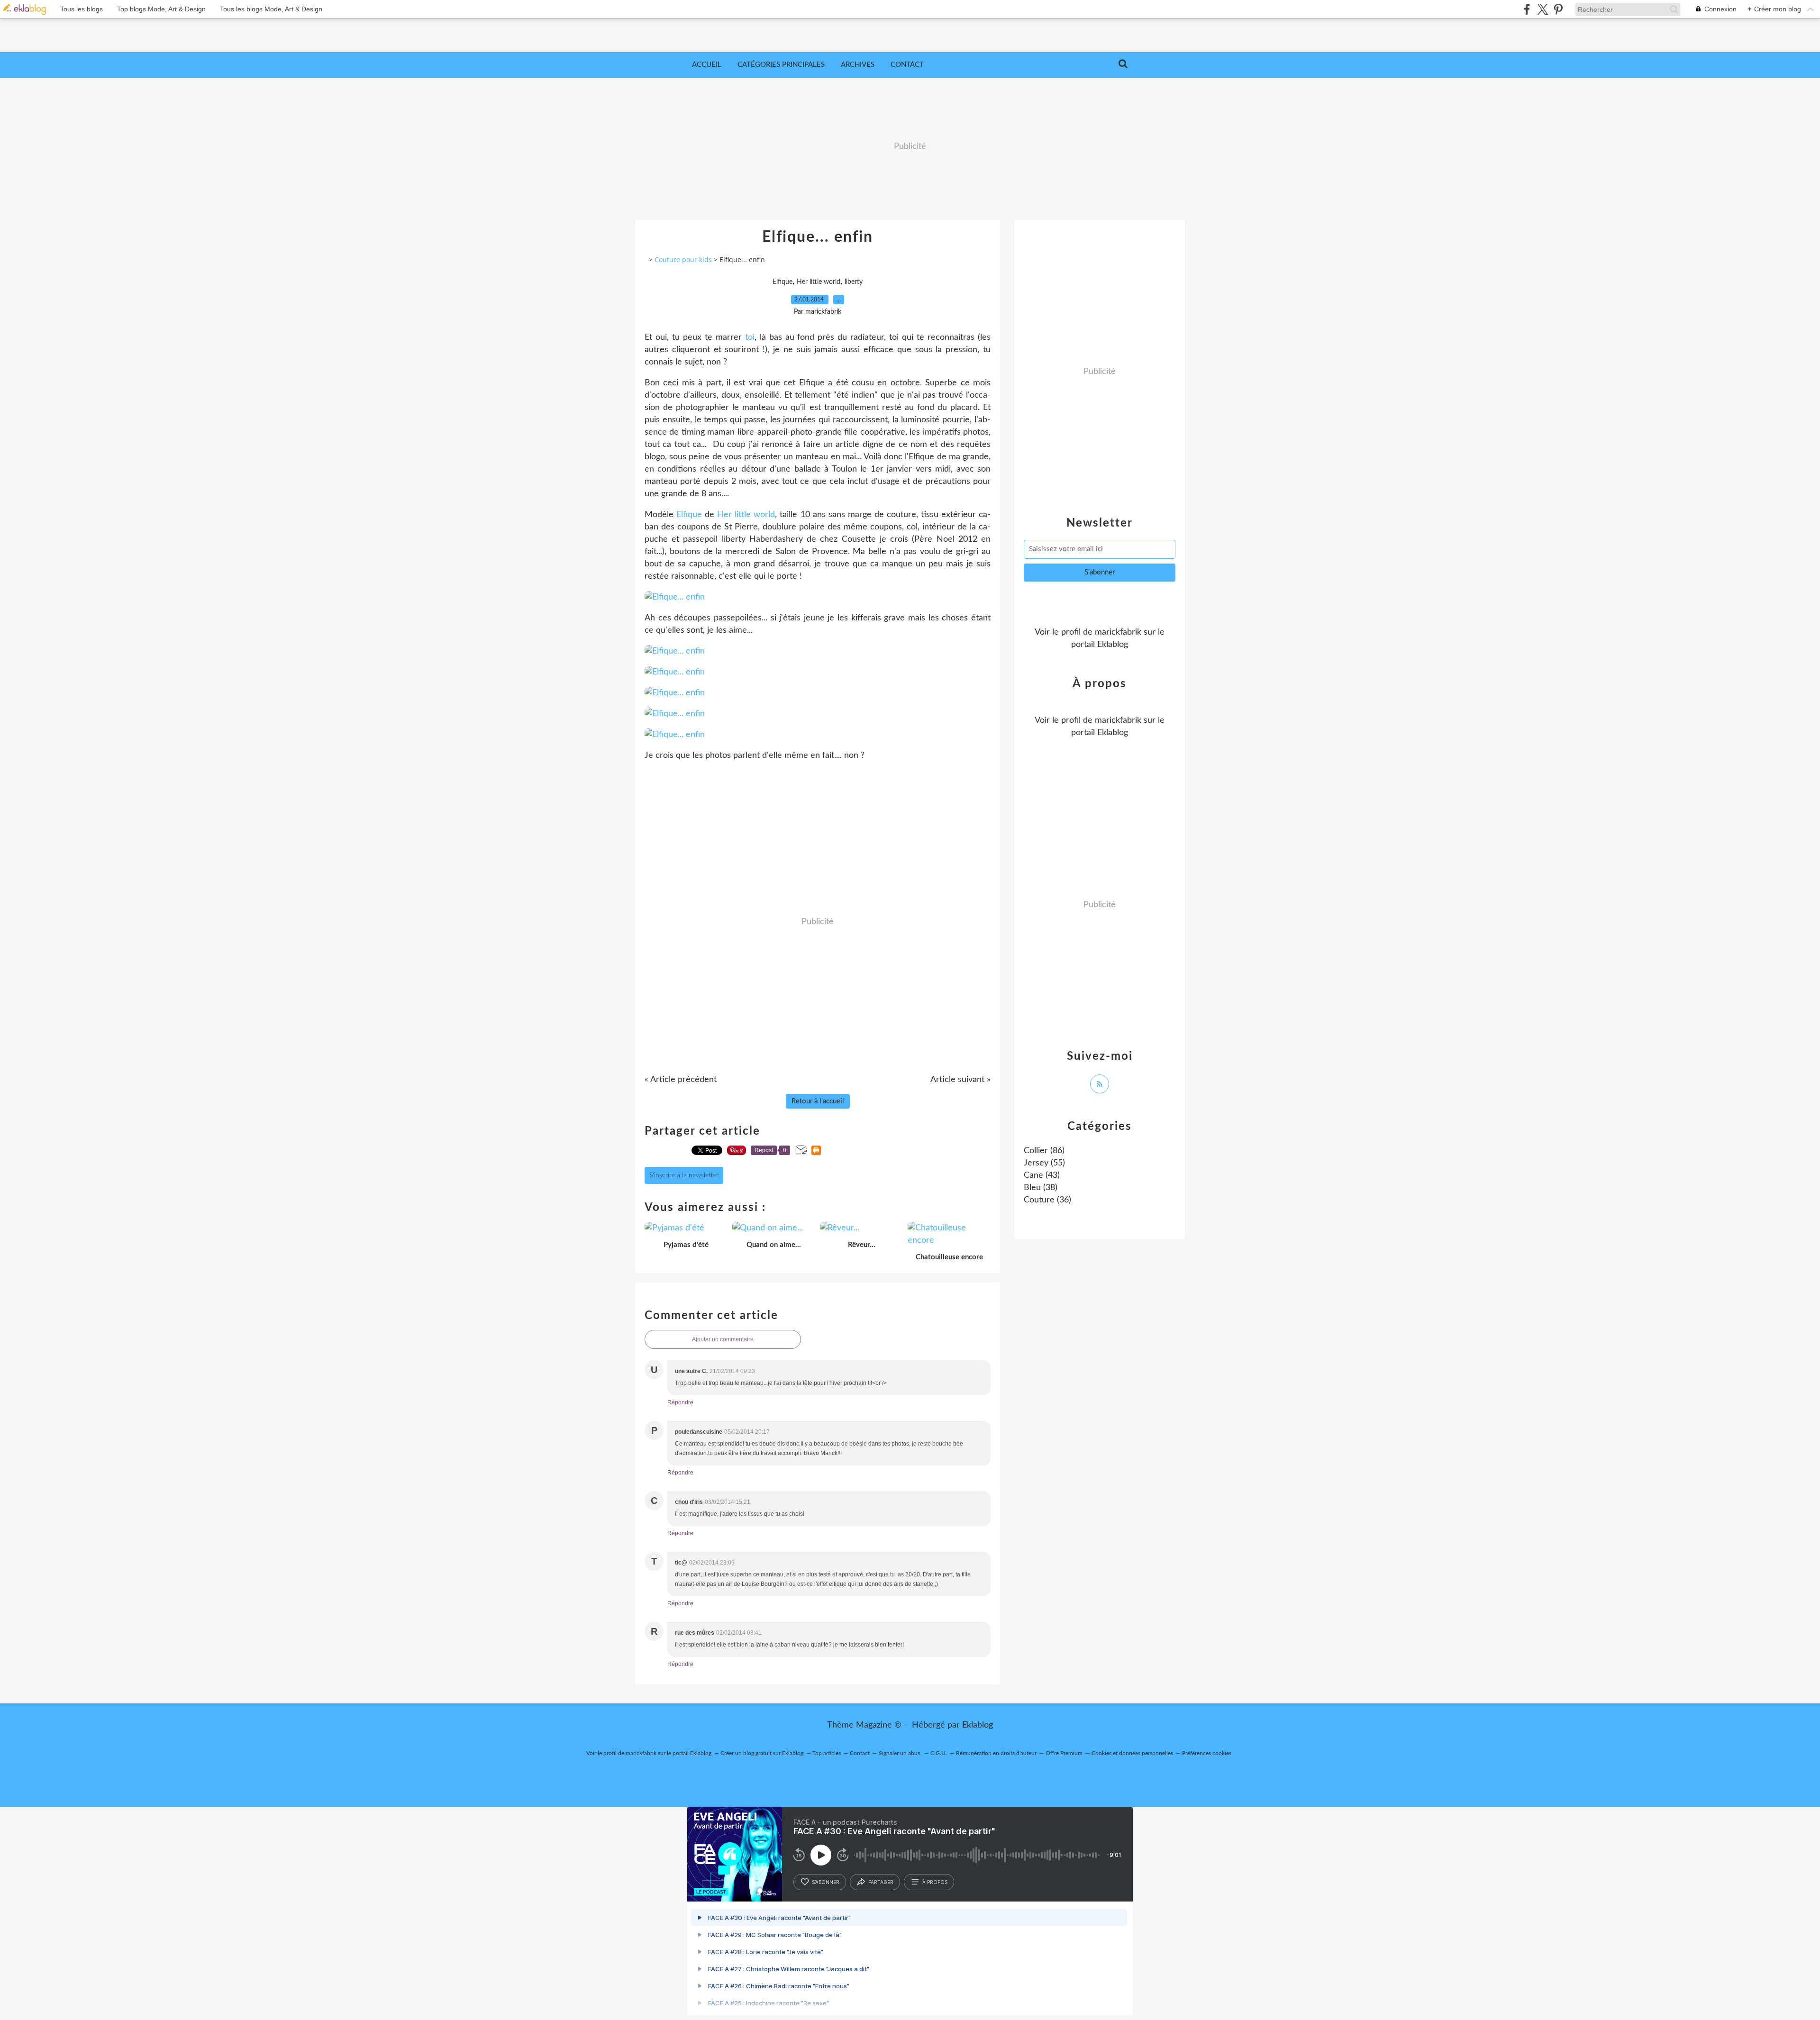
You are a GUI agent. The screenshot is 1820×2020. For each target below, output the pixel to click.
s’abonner (826, 1882)
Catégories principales (781, 65)
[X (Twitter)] (1542, 9)
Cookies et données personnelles (1132, 1753)
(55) (1044, 1163)
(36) (1047, 1200)
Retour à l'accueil (818, 1101)
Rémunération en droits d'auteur (996, 1753)
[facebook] (1527, 9)
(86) (1044, 1151)
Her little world (819, 282)
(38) (1041, 1188)
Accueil (707, 65)
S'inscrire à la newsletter (684, 1175)
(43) (1042, 1175)
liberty (854, 282)
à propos (935, 1882)
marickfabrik (1118, 632)
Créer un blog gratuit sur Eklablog (762, 1753)
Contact (907, 65)
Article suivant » (960, 1080)
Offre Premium (1064, 1753)
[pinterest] (1558, 9)
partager (881, 1882)
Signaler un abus (900, 1753)
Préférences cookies (1207, 1753)
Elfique (783, 282)
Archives (858, 65)
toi (750, 337)
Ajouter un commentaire (723, 1339)
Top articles (827, 1753)
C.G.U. (939, 1753)
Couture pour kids (683, 259)
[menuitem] (707, 65)
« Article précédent (681, 1080)
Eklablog (978, 1725)
